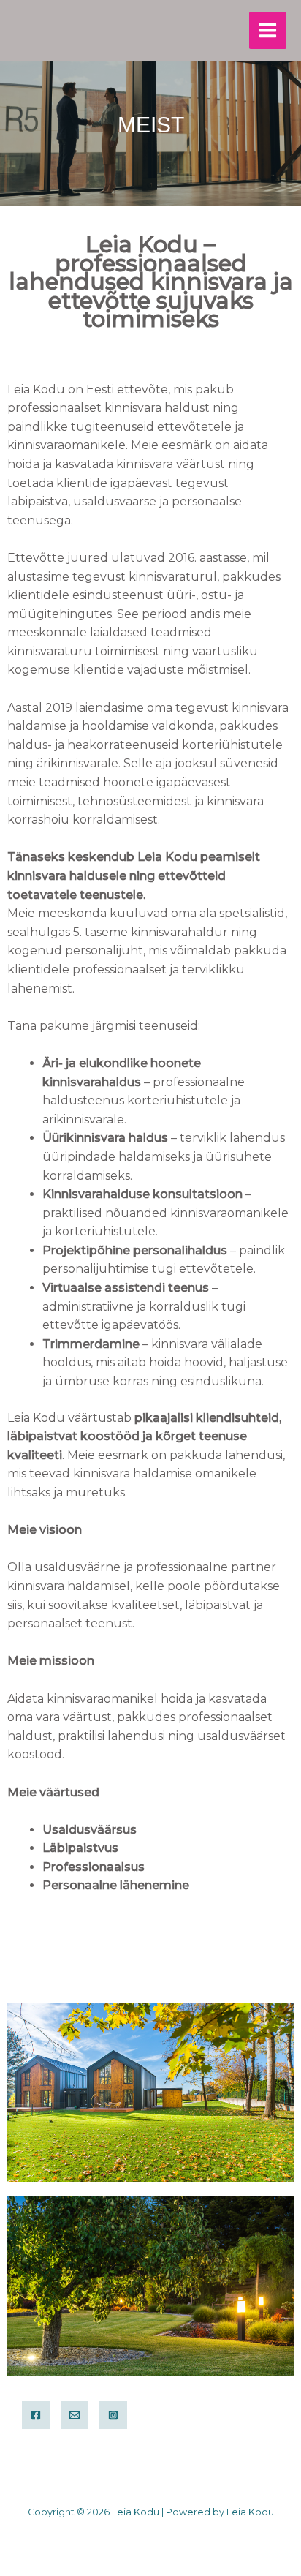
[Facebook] (36, 2415)
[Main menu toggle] (268, 30)
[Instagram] (113, 2415)
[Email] (75, 2415)
